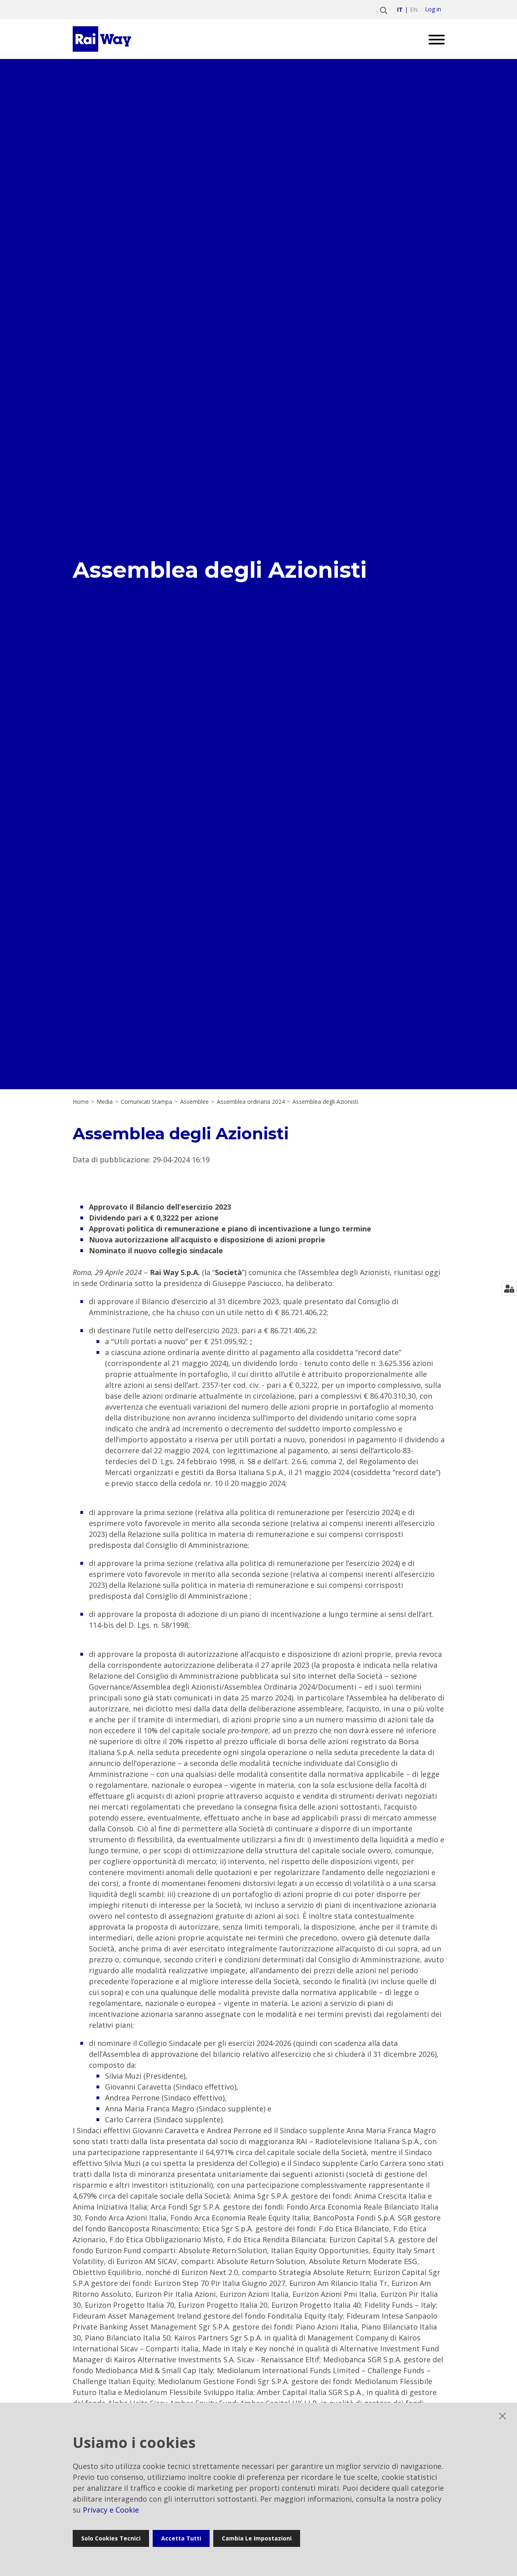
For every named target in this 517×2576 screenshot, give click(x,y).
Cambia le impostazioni (257, 2538)
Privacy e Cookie (111, 2510)
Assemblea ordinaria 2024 (251, 1102)
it (400, 9)
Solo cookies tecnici (111, 2538)
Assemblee (194, 1102)
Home (81, 1102)
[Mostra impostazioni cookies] (509, 1288)
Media (105, 1102)
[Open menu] (434, 39)
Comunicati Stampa (146, 1102)
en (414, 9)
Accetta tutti (181, 2538)
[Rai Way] (103, 39)
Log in (433, 9)
